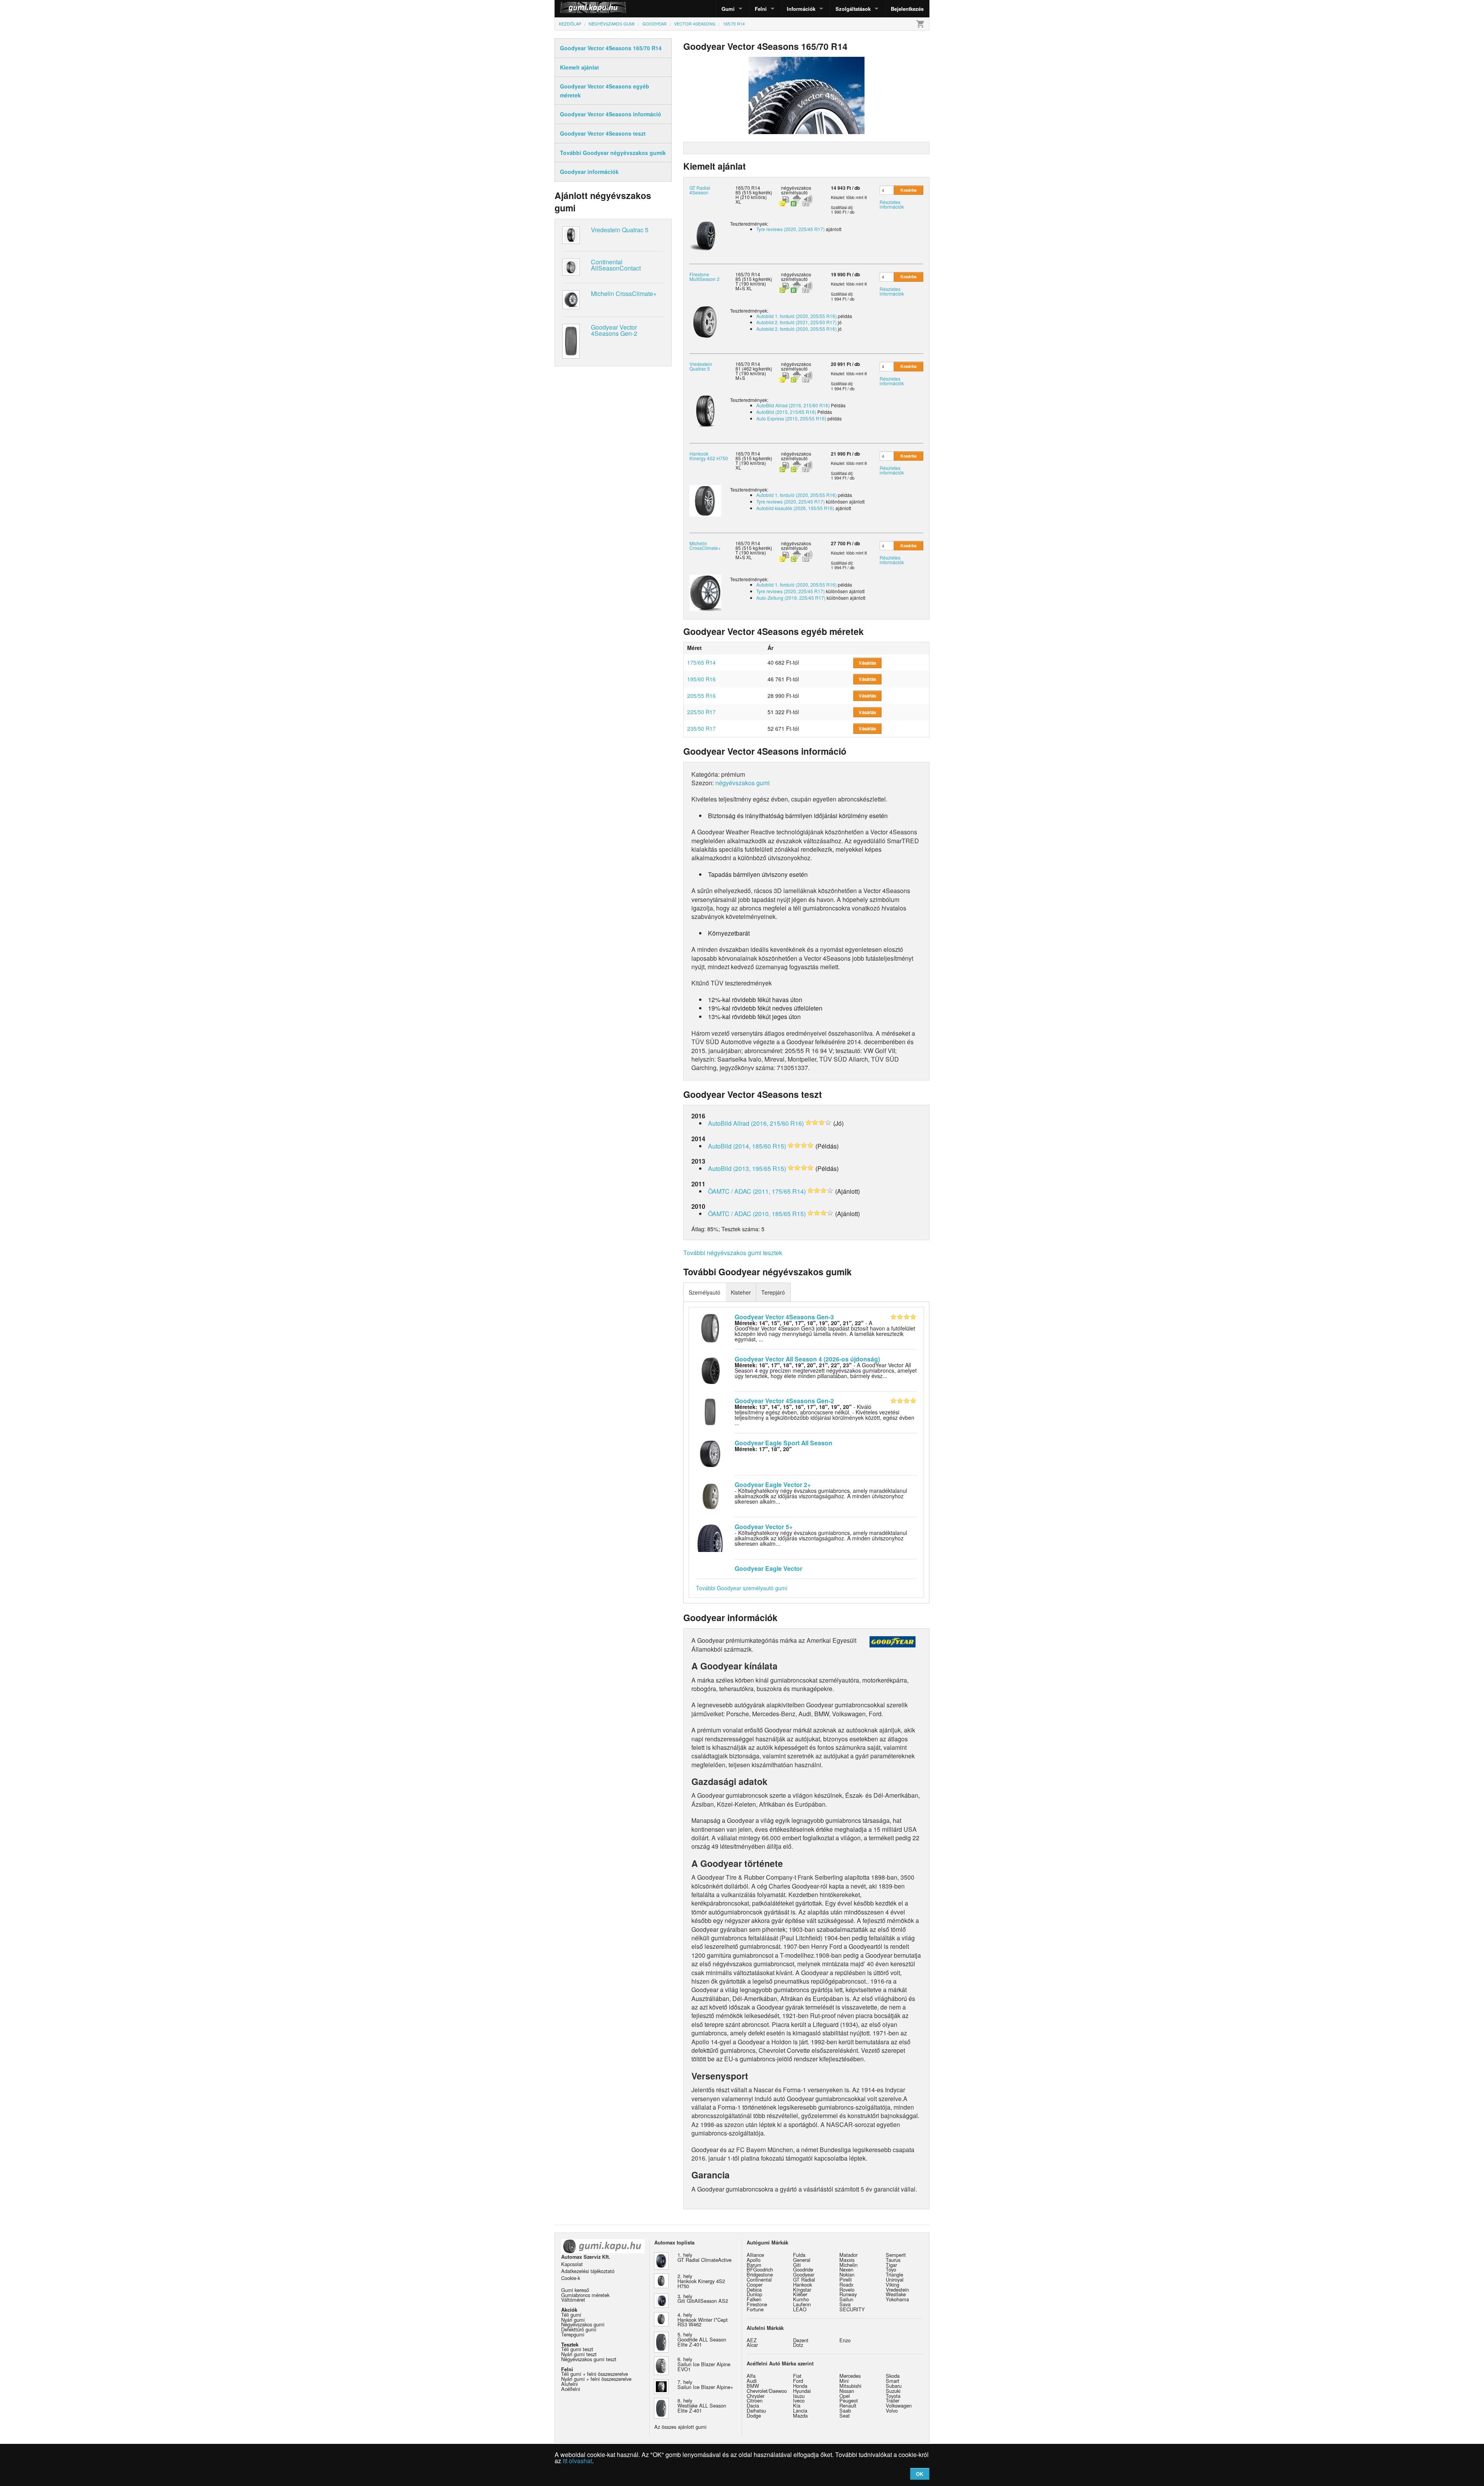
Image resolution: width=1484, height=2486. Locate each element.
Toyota (893, 2396)
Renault (848, 2405)
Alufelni (569, 2384)
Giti (797, 2265)
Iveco (799, 2400)
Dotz (798, 2345)
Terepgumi (573, 2334)
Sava (845, 2304)
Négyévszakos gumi (583, 2324)
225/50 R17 (701, 712)
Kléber (800, 2294)
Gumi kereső (575, 2290)
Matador (848, 2255)
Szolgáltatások (853, 9)
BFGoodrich (760, 2269)
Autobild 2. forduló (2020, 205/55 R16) (796, 329)
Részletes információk (892, 204)
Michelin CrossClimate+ (624, 294)
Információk (801, 9)
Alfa (751, 2376)
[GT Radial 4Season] (705, 234)
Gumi (728, 9)
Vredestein (897, 2289)
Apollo (754, 2260)
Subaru (894, 2386)
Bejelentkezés (907, 9)
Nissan (847, 2391)
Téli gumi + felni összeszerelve (595, 2374)
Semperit (896, 2255)
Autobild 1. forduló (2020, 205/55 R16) (796, 316)
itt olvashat (577, 2461)
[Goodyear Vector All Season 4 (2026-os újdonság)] (710, 1369)
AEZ (752, 2340)
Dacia (753, 2405)
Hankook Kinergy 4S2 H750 (709, 456)
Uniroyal (895, 2279)
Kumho (801, 2299)
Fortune (755, 2309)
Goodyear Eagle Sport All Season (784, 1443)
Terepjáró (773, 1292)
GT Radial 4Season (700, 190)
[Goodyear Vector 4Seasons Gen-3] (710, 1327)
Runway (848, 2294)
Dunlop (754, 2294)
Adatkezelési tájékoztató (588, 2271)
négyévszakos (796, 188)
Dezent (801, 2340)
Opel (845, 2396)
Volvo (892, 2410)
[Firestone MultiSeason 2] (705, 321)
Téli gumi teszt (577, 2349)
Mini (844, 2381)
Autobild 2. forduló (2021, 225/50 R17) (796, 322)
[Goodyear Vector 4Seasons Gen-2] (710, 1411)
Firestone (757, 2304)
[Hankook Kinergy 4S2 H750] (705, 500)
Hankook (802, 2284)
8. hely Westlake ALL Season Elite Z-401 (702, 2405)
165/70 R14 (748, 188)
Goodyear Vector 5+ (764, 1527)
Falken (754, 2299)
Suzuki (893, 2391)
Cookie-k (571, 2278)
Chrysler (756, 2396)
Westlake (896, 2294)
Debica (754, 2289)
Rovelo (847, 2289)
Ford (798, 2381)
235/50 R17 (701, 728)
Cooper (755, 2284)
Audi (752, 2381)
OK (920, 2474)
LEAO (800, 2309)
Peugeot (849, 2400)
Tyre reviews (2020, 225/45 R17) (791, 229)
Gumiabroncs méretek (585, 2295)
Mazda (800, 2415)
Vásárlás (867, 663)
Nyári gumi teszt (579, 2354)
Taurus (893, 2260)
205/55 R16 (701, 696)
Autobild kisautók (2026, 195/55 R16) (795, 508)
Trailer (893, 2400)
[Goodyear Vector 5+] (710, 1537)
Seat (845, 2415)
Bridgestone (760, 2274)
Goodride (803, 2269)
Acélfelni (571, 2389)
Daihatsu (756, 2410)
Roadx (846, 2284)
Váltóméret (573, 2300)
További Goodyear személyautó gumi (742, 1588)
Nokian (847, 2274)
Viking (893, 2284)
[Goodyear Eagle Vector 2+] (710, 1495)
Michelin (848, 2265)
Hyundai (802, 2391)
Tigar (891, 2265)
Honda (800, 2386)
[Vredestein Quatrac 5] (705, 411)
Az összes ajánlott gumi (680, 2427)
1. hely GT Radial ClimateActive (705, 2257)
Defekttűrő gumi (579, 2329)
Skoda (893, 2376)
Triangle (894, 2274)
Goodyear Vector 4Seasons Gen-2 (614, 330)
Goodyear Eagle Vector (768, 1568)
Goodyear (804, 2274)
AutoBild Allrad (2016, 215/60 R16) (793, 405)
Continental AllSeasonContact (616, 265)
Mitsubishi (850, 2386)
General (802, 2260)
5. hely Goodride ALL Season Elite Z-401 (702, 2339)
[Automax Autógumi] (574, 9)
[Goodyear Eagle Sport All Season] (710, 1453)
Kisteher (741, 1292)
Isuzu (799, 2396)
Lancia (800, 2410)
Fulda (799, 2255)
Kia (797, 2405)
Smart (893, 2381)
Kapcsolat (572, 2264)
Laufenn (802, 2304)
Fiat (797, 2376)
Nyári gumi (573, 2320)
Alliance (755, 2255)
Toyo (891, 2269)
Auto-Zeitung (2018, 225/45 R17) (791, 598)
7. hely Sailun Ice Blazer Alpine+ (705, 2384)
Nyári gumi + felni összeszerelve (596, 2379)
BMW (753, 2386)
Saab (845, 2410)
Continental (759, 2279)
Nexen (846, 2269)
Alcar (752, 2345)
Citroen (755, 2400)
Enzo (845, 2340)
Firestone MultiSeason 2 (705, 277)
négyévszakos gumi (743, 783)
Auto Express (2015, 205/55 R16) (791, 418)
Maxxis (847, 2260)
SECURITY (852, 2309)
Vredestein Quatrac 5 (620, 230)
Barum (754, 2265)
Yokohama (897, 2299)
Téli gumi (571, 2315)
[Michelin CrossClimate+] (705, 592)
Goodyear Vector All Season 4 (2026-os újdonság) (807, 1359)
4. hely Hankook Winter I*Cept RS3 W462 (703, 2320)
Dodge (754, 2415)
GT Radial (804, 2279)
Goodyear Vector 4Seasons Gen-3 (784, 1317)
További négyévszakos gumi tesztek (733, 1253)
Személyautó (705, 1292)
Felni (761, 9)
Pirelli (846, 2279)
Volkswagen (899, 2405)
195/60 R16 (701, 679)
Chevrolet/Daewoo (767, 2391)
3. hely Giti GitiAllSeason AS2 (703, 2299)
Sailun (846, 2299)
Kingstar (802, 2289)
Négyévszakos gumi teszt (589, 2359)
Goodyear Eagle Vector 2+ (773, 1485)
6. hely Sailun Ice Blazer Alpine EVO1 (704, 2364)
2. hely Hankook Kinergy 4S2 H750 (701, 2281)
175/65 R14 (701, 662)
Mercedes (850, 2376)
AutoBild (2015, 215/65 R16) (786, 412)
